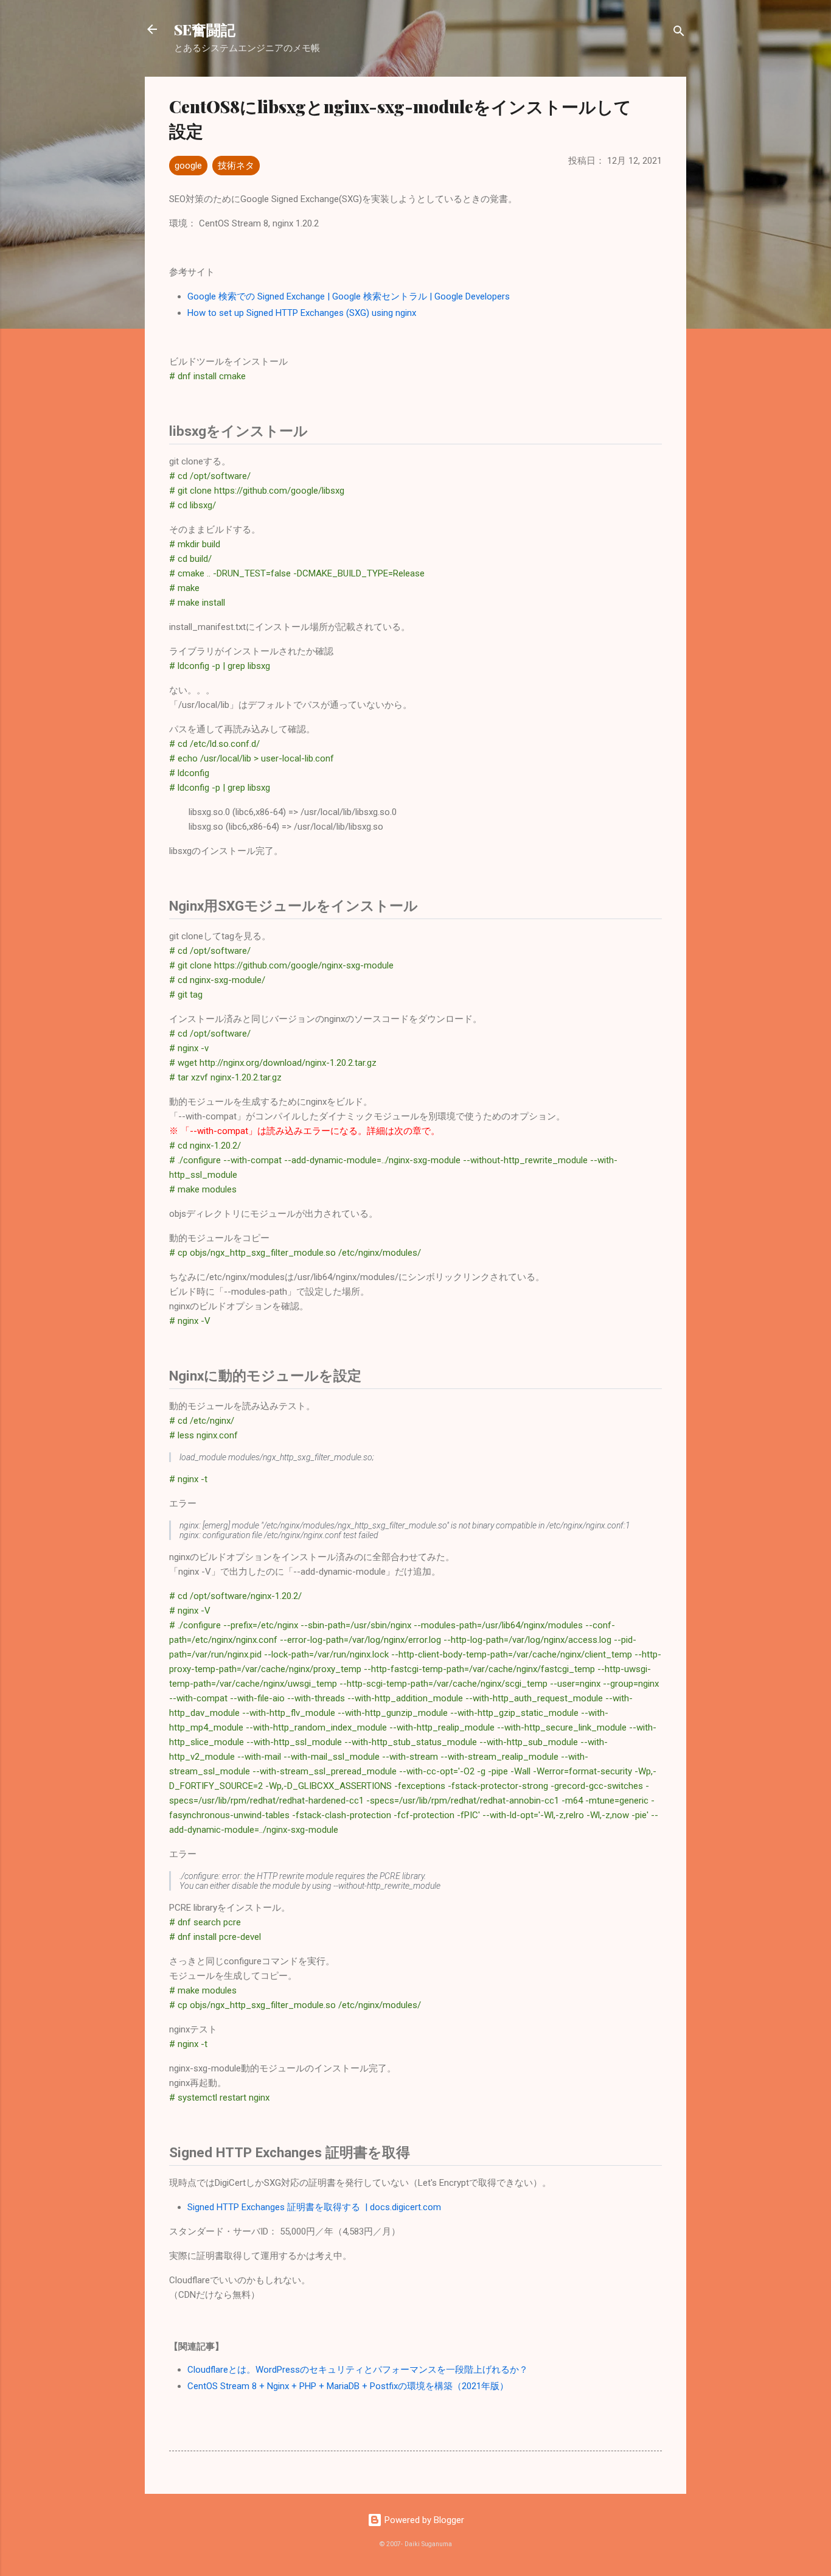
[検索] (679, 33)
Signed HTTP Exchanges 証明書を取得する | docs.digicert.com (314, 2207)
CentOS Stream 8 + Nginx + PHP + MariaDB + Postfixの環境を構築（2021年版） (348, 2386)
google (188, 166)
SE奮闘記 (205, 29)
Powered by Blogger (423, 2520)
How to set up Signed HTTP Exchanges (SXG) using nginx (302, 313)
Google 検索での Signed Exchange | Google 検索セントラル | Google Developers (349, 296)
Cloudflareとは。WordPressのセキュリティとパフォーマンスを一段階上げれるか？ (358, 2370)
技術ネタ (236, 166)
